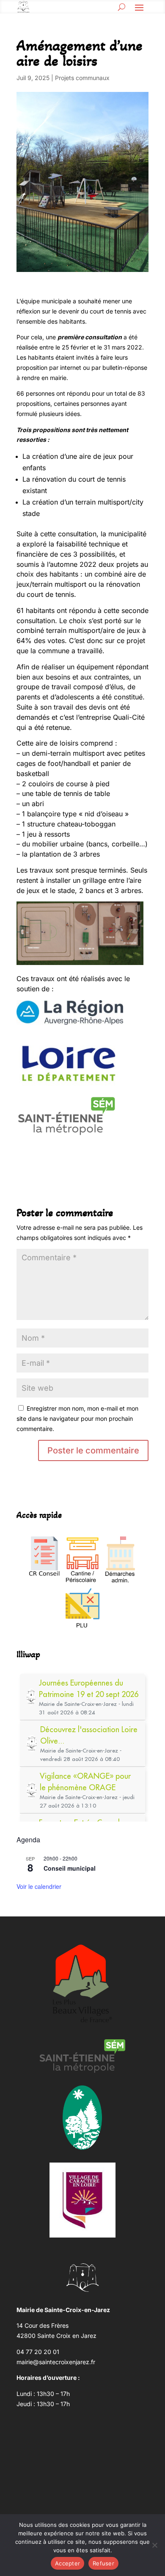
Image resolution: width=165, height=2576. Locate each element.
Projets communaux (82, 78)
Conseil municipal (70, 1868)
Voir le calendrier (39, 1886)
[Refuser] (154, 2545)
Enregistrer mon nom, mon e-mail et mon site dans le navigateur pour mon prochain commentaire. (77, 1418)
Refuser (103, 2563)
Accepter (67, 2563)
